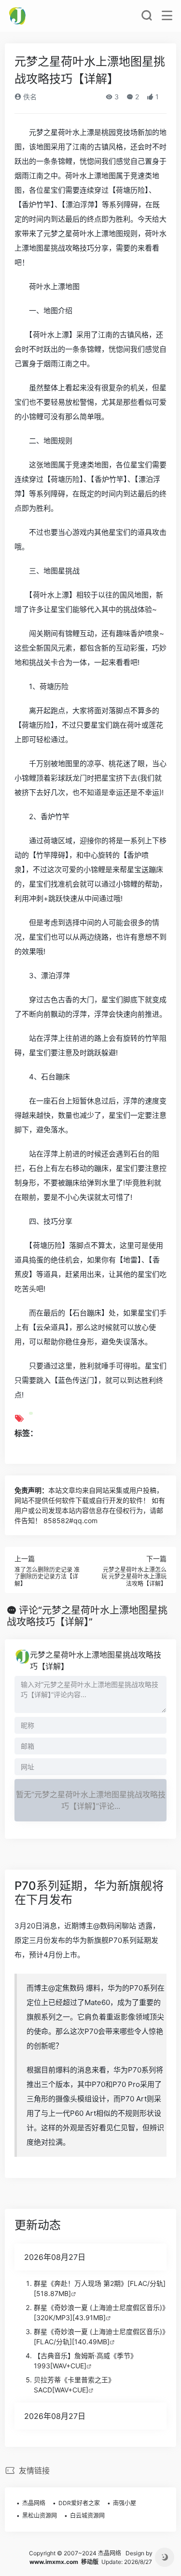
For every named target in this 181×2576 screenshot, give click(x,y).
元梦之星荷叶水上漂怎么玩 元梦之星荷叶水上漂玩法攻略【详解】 (134, 1577)
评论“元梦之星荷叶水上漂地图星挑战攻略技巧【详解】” (87, 1616)
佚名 (29, 97)
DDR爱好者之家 (79, 2503)
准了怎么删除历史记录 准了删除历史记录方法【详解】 (47, 1577)
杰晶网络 (34, 2503)
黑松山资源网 (40, 2516)
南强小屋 (125, 2503)
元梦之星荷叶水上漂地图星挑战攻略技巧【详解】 (96, 1660)
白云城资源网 (87, 2516)
